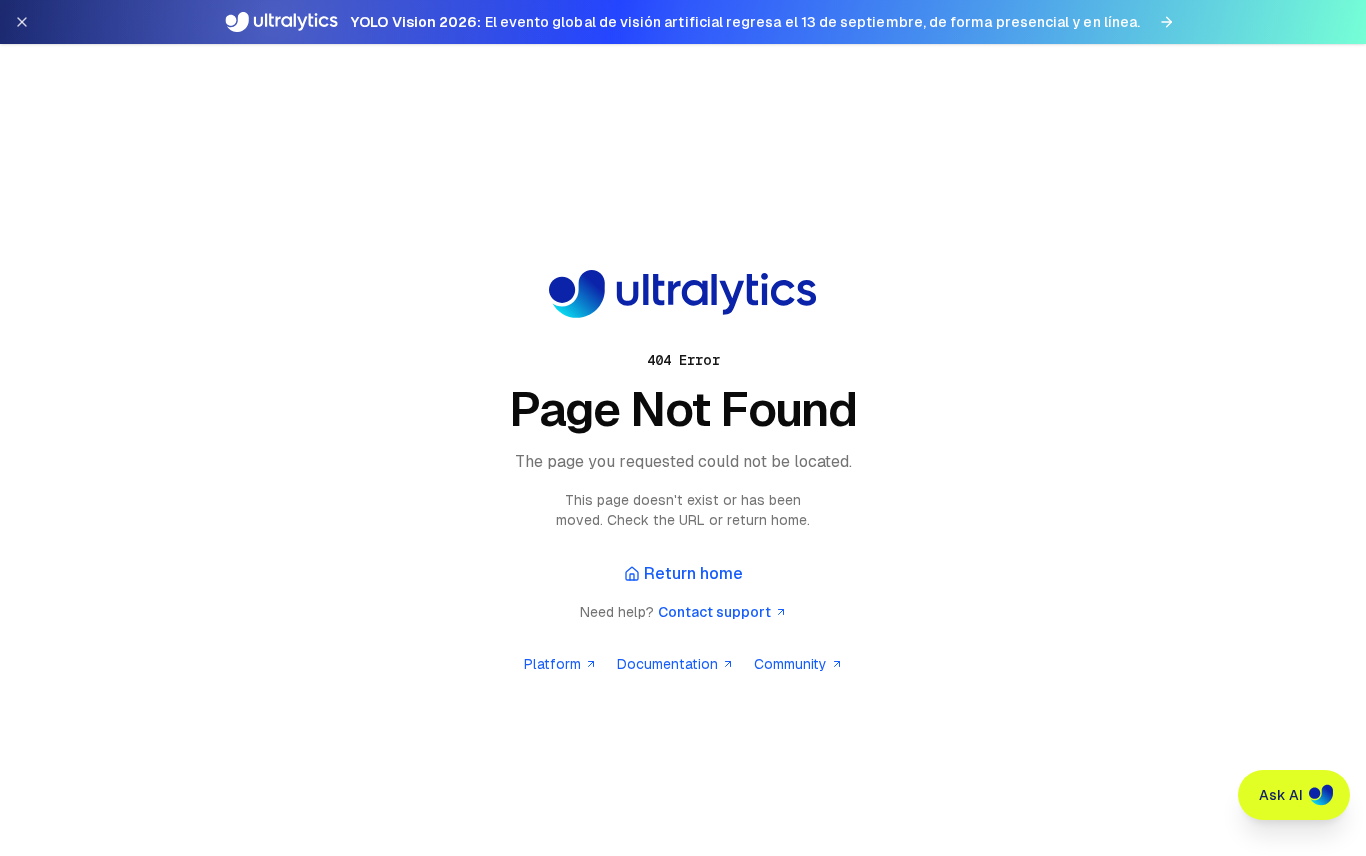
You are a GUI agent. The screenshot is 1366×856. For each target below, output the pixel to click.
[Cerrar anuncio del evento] (22, 22)
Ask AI (1281, 795)
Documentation (667, 664)
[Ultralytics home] (682, 294)
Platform (552, 664)
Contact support (714, 612)
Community (790, 664)
